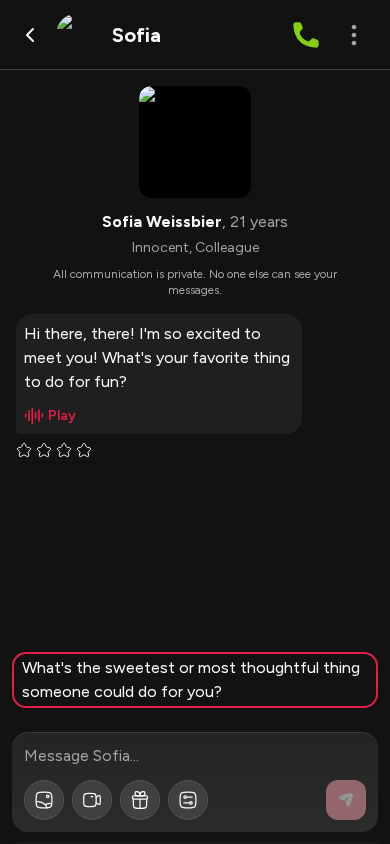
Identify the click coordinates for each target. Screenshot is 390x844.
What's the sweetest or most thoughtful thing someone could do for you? (191, 679)
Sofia (136, 35)
